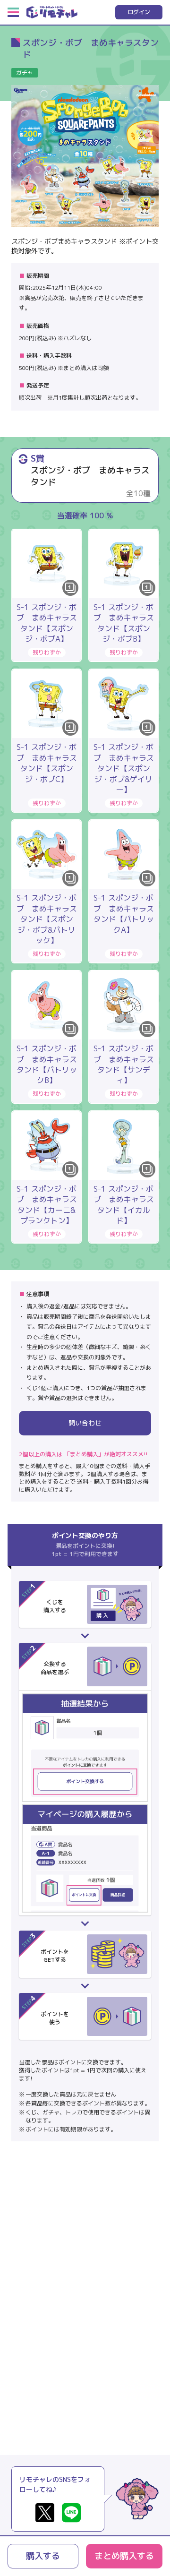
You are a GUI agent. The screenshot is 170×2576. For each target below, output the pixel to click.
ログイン (139, 12)
